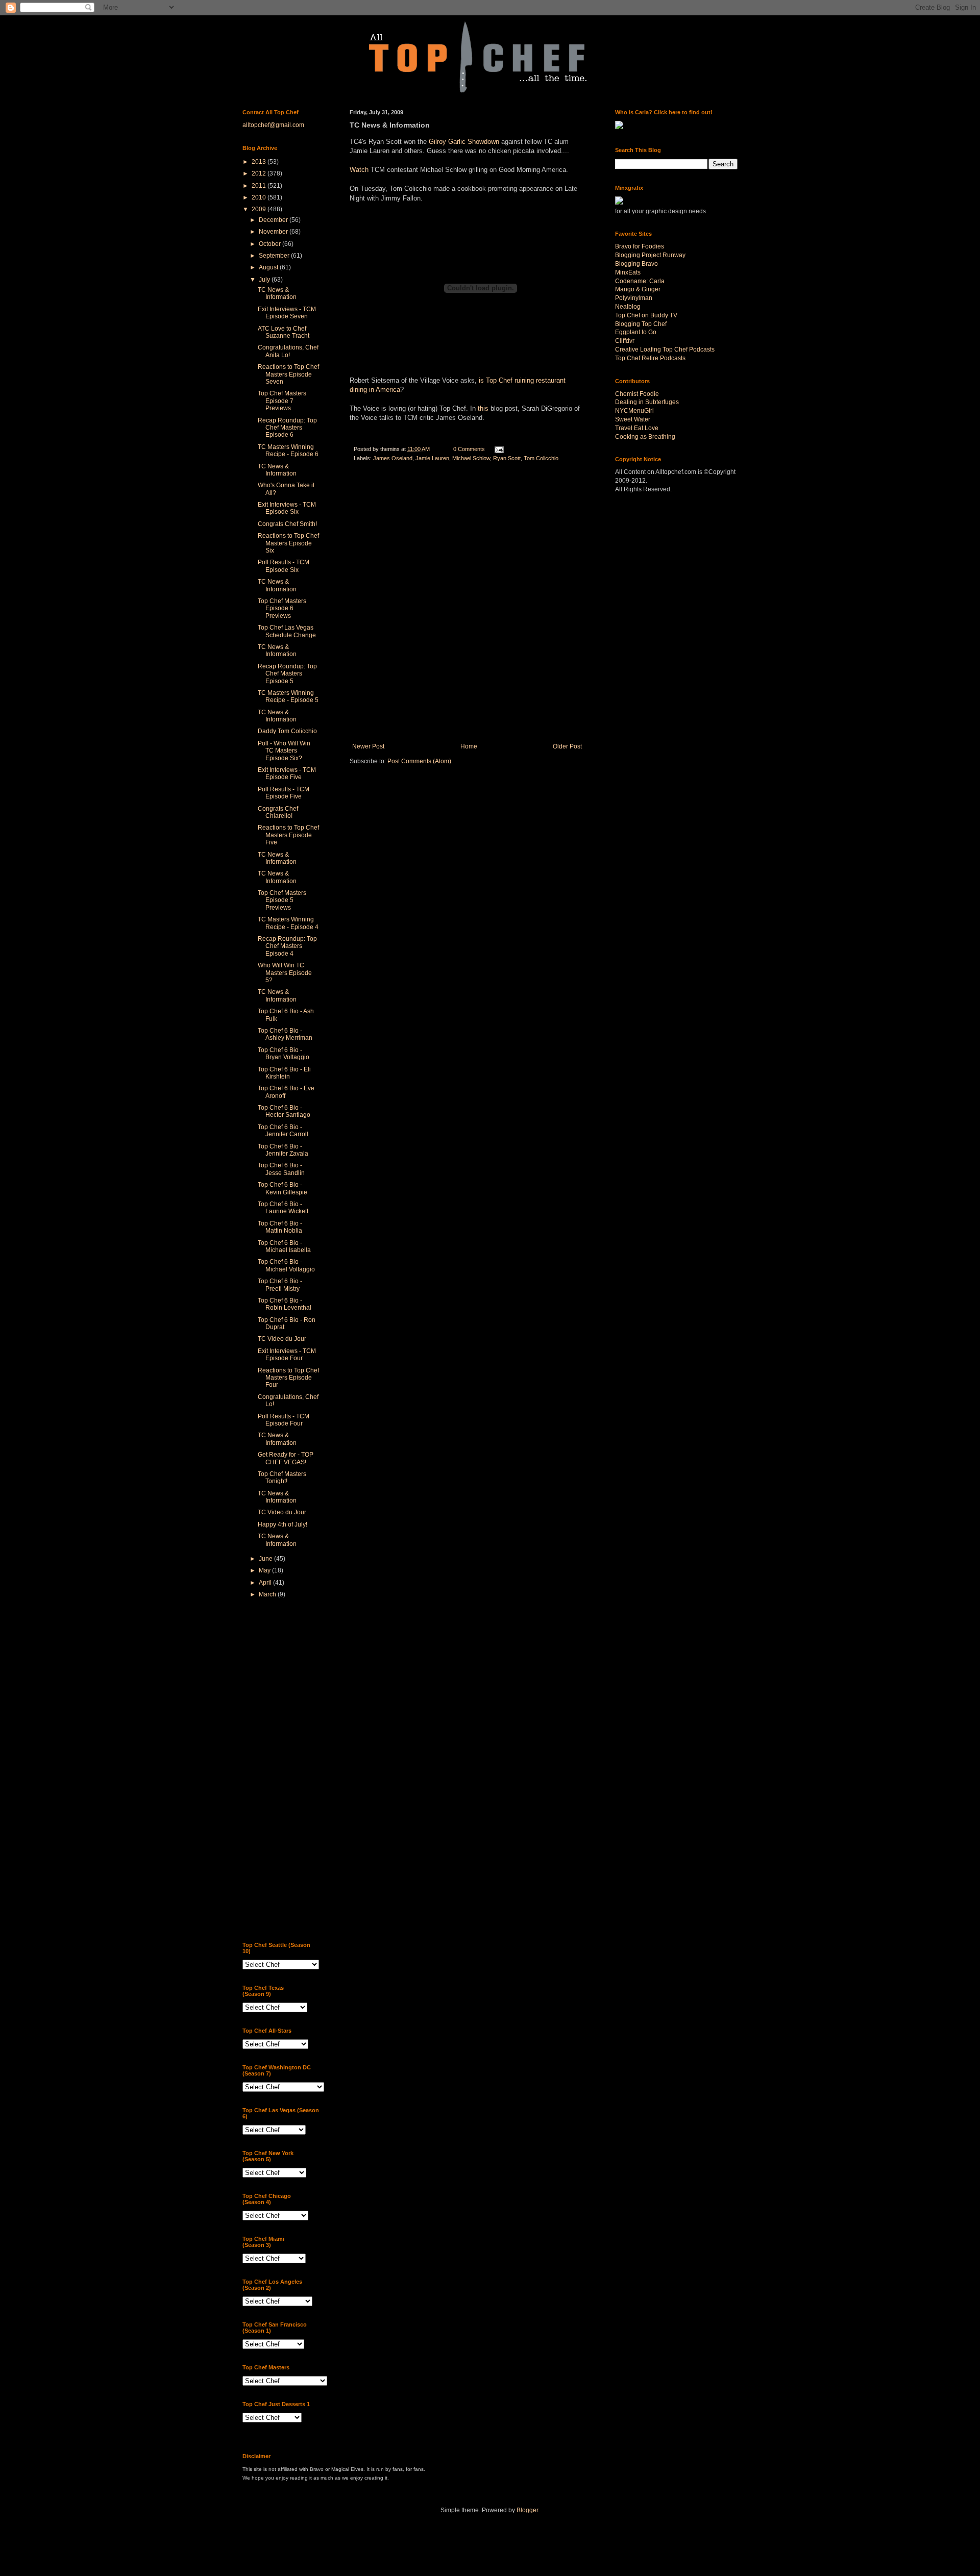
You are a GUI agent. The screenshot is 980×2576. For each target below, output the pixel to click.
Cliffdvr (625, 341)
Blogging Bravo (636, 264)
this (483, 408)
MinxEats (628, 272)
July (265, 280)
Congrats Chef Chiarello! (278, 812)
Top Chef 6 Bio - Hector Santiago (284, 1111)
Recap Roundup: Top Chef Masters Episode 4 (287, 946)
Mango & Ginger (638, 289)
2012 (260, 173)
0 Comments (469, 449)
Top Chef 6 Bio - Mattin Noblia (280, 1227)
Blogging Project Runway (650, 255)
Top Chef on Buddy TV (646, 315)
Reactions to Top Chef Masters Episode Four (288, 1378)
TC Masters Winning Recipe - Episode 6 (288, 451)
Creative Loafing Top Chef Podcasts (665, 349)
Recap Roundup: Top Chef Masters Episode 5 (287, 674)
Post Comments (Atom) (419, 761)
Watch (359, 170)
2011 (260, 186)
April (266, 1583)
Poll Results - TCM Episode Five (284, 793)
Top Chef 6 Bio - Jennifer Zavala (283, 1150)
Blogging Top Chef (641, 324)
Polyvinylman (634, 298)
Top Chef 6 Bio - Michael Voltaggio (286, 1265)
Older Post (567, 746)
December (274, 220)
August (269, 267)
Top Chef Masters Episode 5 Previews (282, 900)
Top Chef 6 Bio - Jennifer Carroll (283, 1131)
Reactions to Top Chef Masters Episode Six (288, 543)
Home (469, 746)
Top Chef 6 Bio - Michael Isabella (284, 1246)
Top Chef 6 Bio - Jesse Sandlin (281, 1169)
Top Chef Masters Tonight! (282, 1478)
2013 (260, 162)
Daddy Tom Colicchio (287, 731)
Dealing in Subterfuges (647, 402)
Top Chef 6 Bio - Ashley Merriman (285, 1034)
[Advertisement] (283, 1771)
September (275, 256)
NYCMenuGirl (634, 411)
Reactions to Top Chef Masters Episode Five (288, 835)
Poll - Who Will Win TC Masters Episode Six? (284, 751)
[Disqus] (467, 606)
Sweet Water (633, 419)
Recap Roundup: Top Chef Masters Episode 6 (287, 428)
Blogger (527, 2510)
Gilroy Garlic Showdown (464, 142)
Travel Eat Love (637, 428)
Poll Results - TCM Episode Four (284, 1420)
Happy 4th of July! (283, 1524)
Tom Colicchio (541, 458)
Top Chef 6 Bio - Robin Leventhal (285, 1304)
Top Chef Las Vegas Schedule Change (287, 631)
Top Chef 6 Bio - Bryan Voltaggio (284, 1054)
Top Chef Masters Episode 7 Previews (282, 401)
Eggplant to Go (636, 332)
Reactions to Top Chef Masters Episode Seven (288, 374)
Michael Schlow (471, 458)
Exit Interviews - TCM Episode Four (287, 1355)
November (274, 232)
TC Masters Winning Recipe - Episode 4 (288, 923)
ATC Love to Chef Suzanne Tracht (284, 332)
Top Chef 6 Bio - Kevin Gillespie (283, 1188)
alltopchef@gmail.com (273, 125)
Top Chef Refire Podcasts (650, 358)
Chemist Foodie (637, 394)
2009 (260, 209)
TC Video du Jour (282, 1339)
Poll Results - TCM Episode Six (284, 566)
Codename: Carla (640, 281)
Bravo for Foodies (640, 246)
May (265, 1570)
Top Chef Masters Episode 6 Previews (282, 608)
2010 (260, 197)
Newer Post (368, 746)
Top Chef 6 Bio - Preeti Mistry (280, 1285)
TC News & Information (277, 293)
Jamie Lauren (432, 458)
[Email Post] (499, 449)
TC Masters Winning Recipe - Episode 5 (288, 696)
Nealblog (628, 307)
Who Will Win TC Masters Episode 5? (285, 973)
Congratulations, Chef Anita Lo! (288, 351)
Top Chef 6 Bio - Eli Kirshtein (284, 1073)
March (268, 1594)
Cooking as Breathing (645, 437)
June (266, 1559)
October (271, 244)
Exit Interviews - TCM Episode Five (287, 773)
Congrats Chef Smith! (287, 524)
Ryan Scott (507, 458)
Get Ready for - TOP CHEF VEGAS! (286, 1458)
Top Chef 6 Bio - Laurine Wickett (283, 1208)
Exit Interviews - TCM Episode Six (287, 508)
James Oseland (393, 458)
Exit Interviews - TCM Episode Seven (287, 313)
